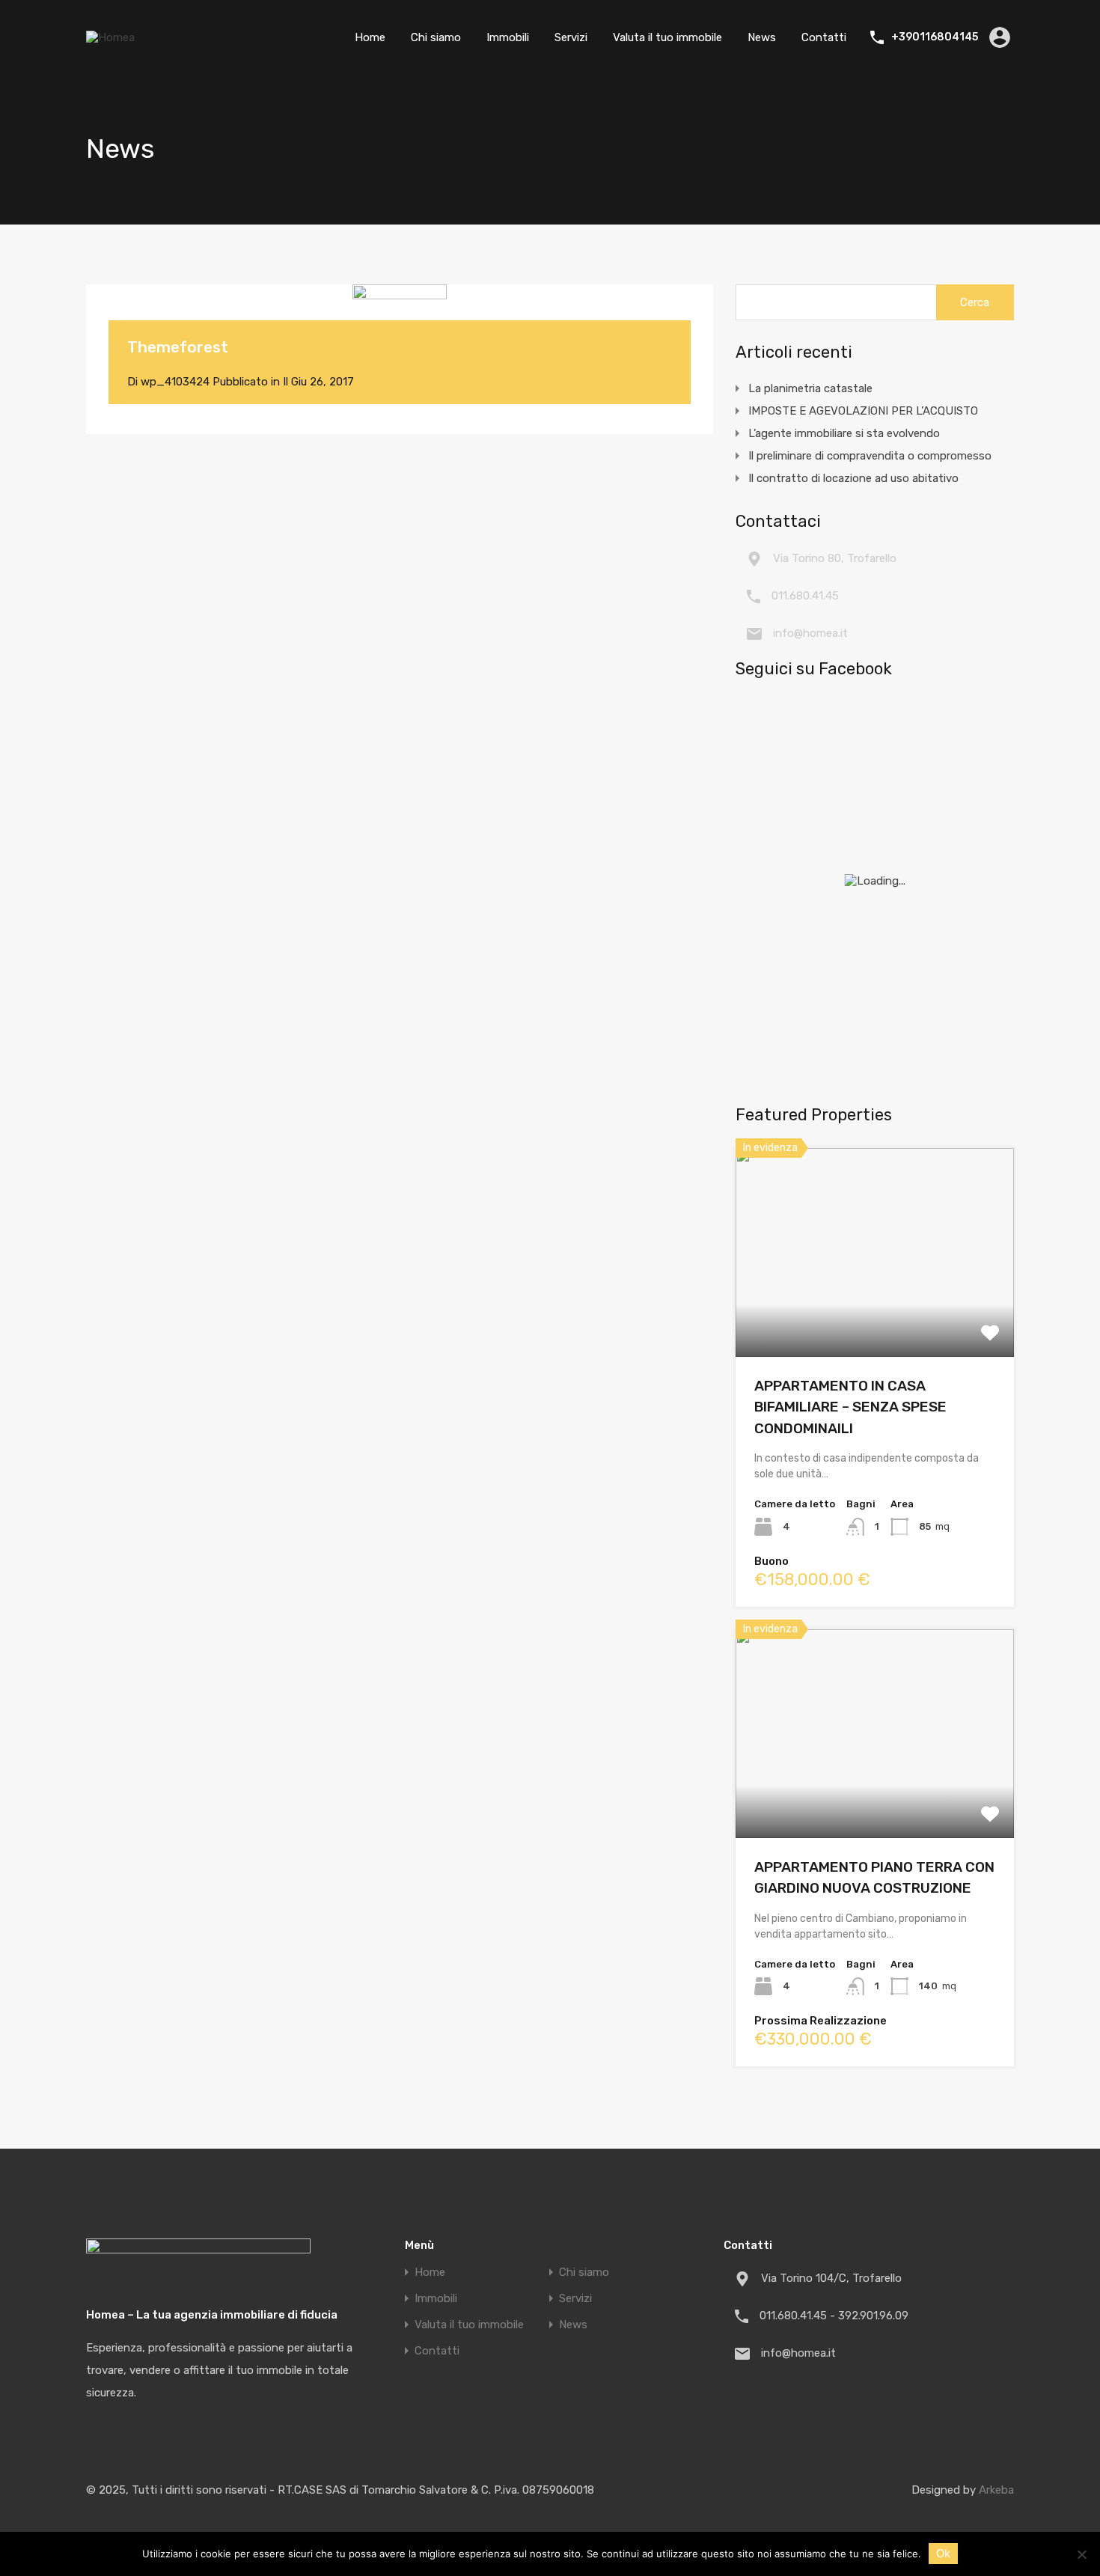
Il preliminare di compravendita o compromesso (870, 456)
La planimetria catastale (810, 388)
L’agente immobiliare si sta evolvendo (844, 433)
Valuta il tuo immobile (667, 37)
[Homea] (110, 37)
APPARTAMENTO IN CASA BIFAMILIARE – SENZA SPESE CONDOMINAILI (850, 1407)
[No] (1081, 2555)
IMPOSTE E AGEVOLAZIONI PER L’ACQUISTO (863, 411)
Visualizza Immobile (875, 1315)
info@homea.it (810, 633)
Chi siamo (436, 37)
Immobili (508, 37)
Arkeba (996, 2490)
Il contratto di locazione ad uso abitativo (853, 478)
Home (370, 37)
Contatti (824, 37)
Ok (943, 2553)
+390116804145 (935, 37)
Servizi (571, 37)
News (762, 37)
